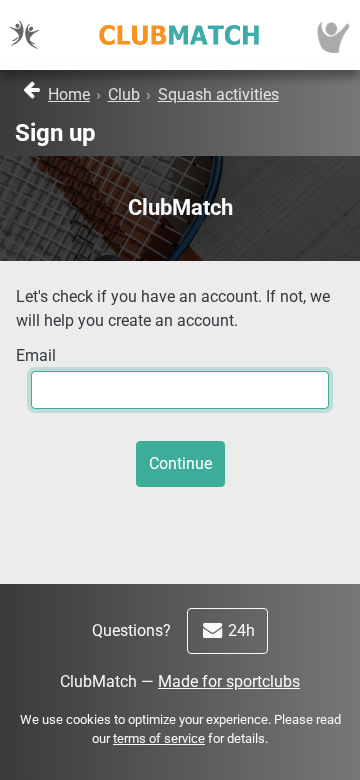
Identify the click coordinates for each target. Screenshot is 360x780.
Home (69, 94)
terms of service (159, 738)
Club (124, 94)
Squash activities (218, 94)
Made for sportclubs (229, 681)
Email (36, 355)
